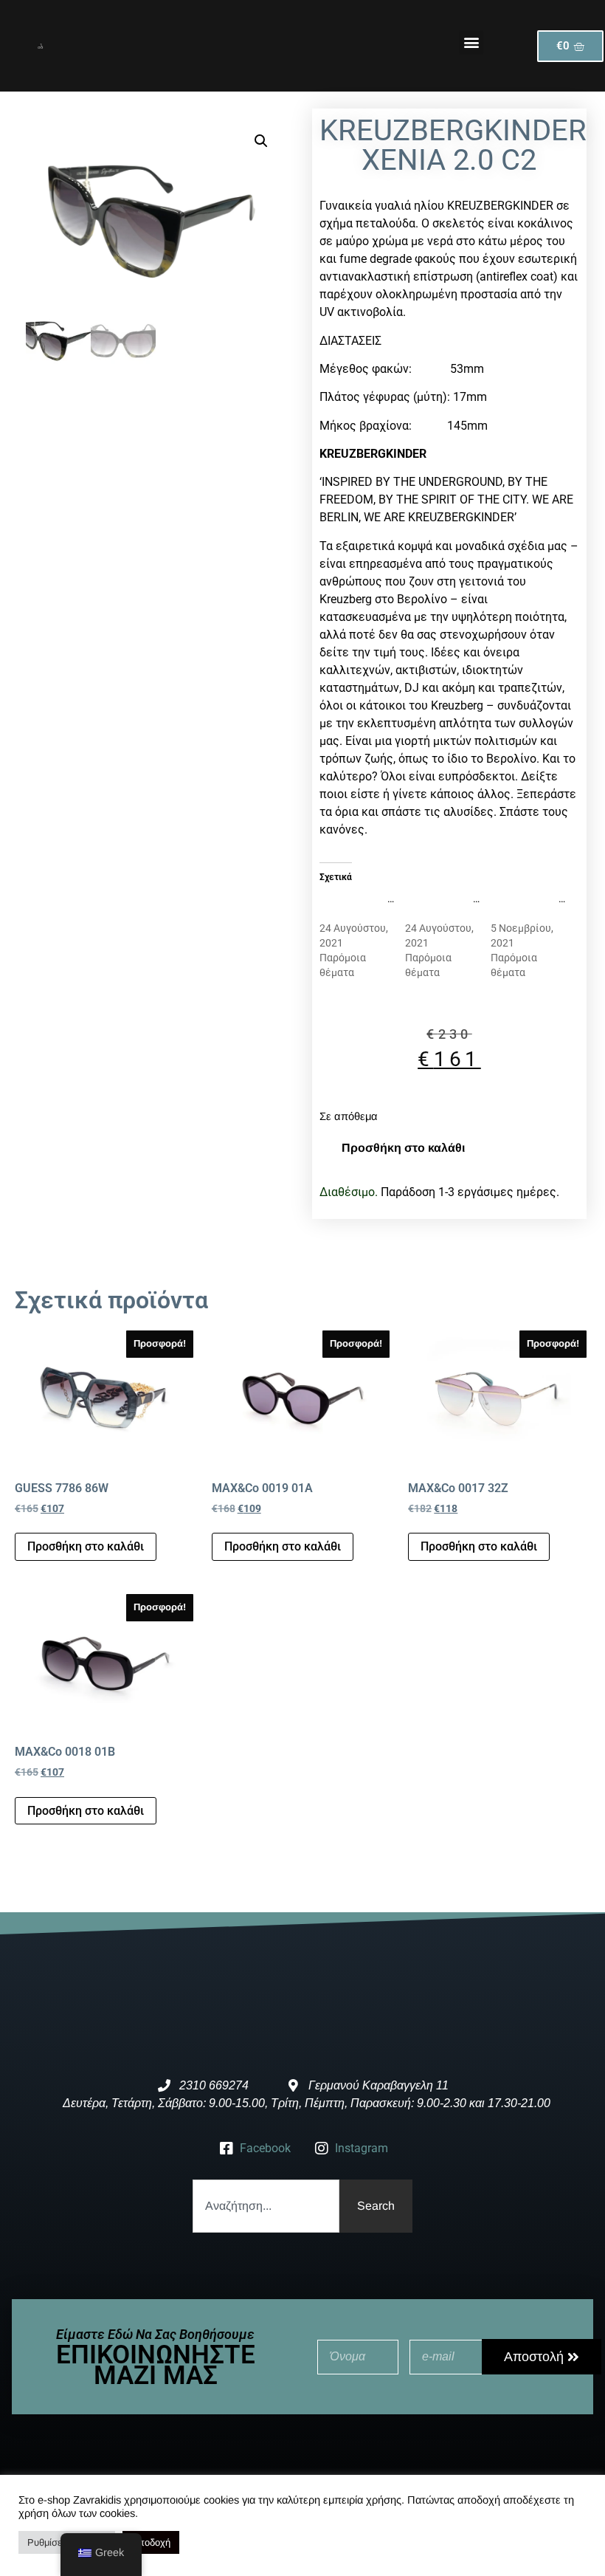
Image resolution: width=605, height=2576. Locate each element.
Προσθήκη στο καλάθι (403, 1148)
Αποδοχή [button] (151, 2542)
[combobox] (266, 2206)
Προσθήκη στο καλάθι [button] (86, 1546)
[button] (471, 42)
